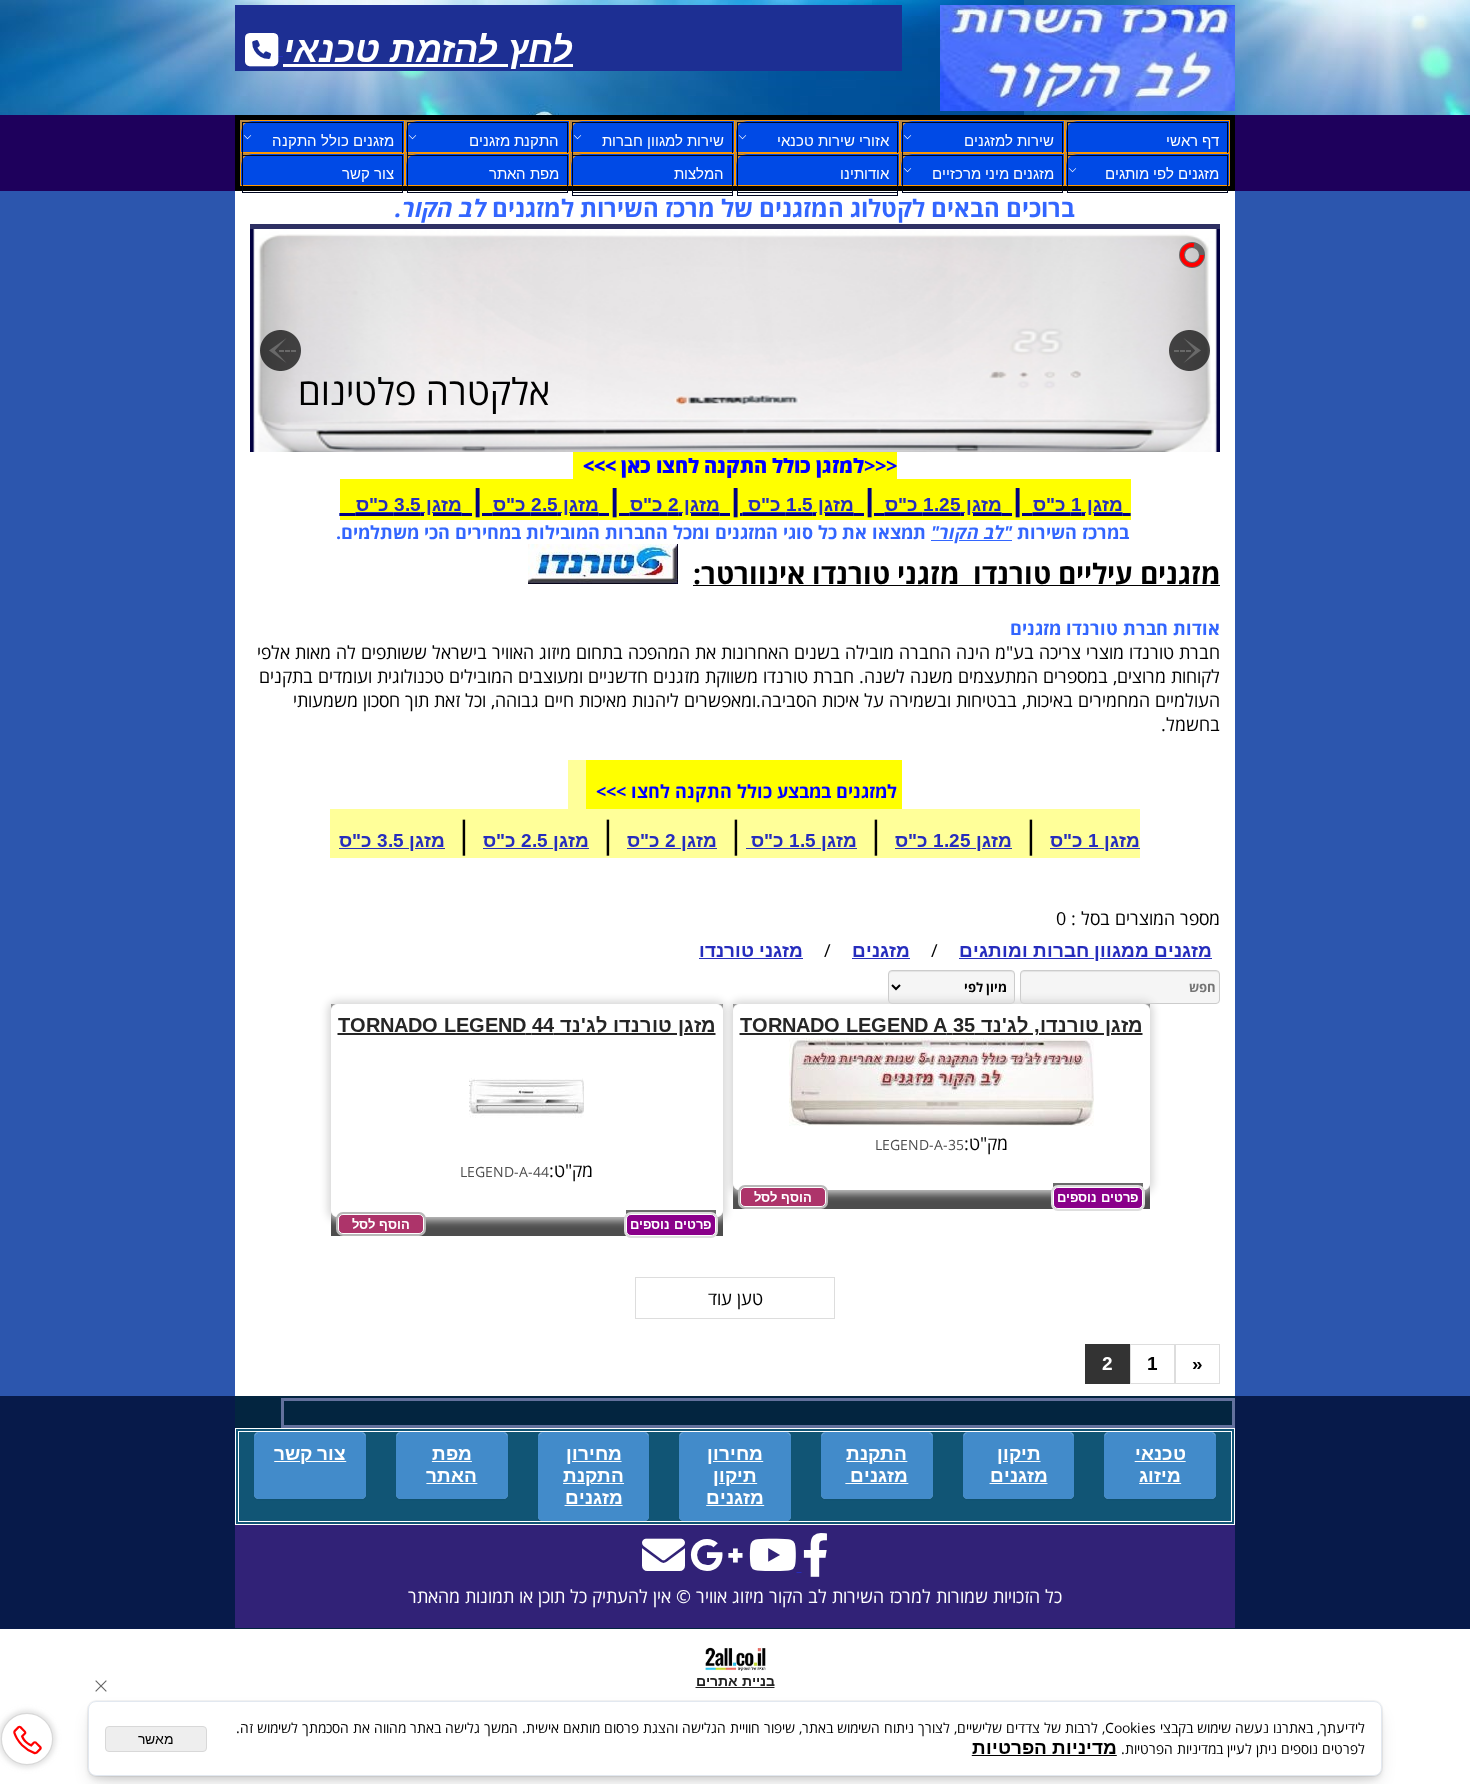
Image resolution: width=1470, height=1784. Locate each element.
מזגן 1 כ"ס (1078, 504)
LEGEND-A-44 (504, 1171)
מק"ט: (986, 1143)
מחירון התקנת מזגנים (593, 1475)
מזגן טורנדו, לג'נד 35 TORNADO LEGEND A (941, 1025)
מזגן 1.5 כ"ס (798, 504)
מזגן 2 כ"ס (675, 504)
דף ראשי (1192, 140)
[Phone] (27, 1739)
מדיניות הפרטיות (1044, 1747)
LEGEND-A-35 (919, 1144)
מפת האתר (524, 173)
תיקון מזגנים (1019, 1464)
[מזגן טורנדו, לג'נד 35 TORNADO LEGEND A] (941, 1119)
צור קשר (368, 173)
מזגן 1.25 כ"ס (943, 504)
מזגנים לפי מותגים (1162, 173)
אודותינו (864, 173)
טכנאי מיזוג (1160, 1464)
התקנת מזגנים (514, 140)
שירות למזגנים (1009, 140)
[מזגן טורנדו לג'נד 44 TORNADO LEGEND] (526, 1146)
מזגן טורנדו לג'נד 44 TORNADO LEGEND (527, 1025)
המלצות (699, 173)
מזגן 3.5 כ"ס (409, 504)
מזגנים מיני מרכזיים (993, 173)
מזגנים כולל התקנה (333, 140)
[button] (783, 1197)
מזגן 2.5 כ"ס (546, 504)
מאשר (156, 1739)
